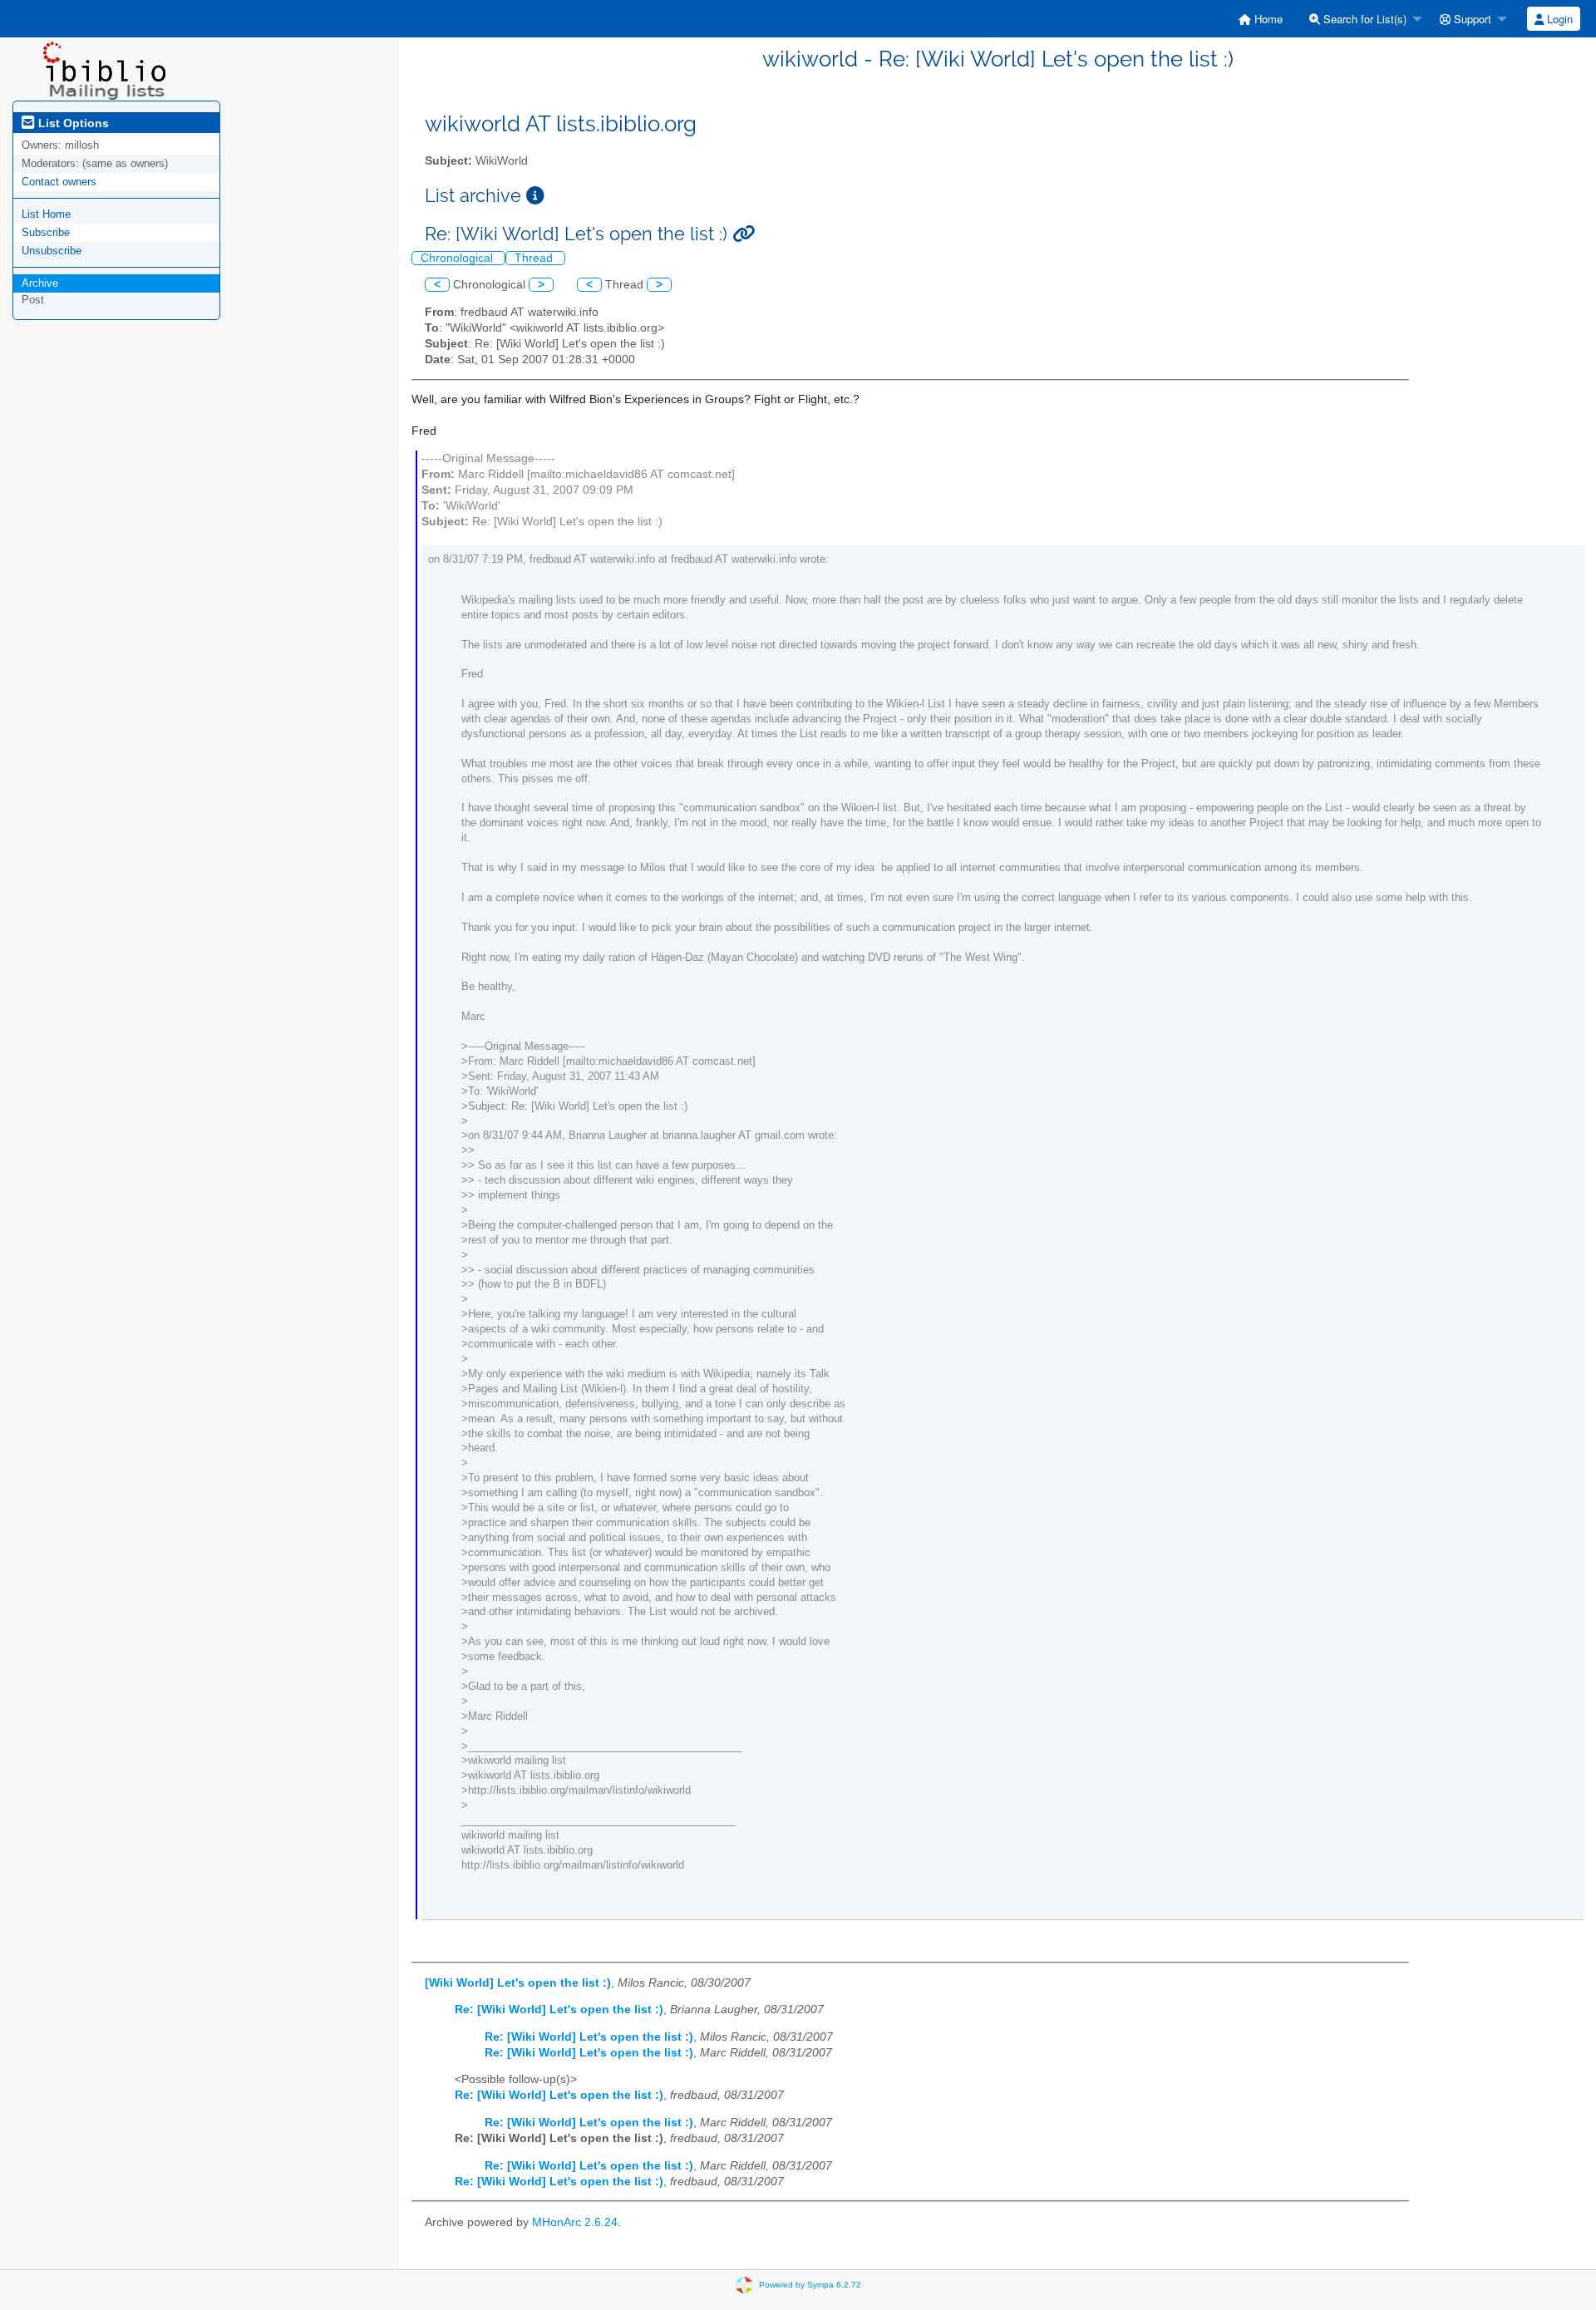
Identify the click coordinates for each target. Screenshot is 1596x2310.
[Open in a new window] (535, 196)
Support (1471, 19)
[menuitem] (1261, 19)
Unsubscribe (52, 251)
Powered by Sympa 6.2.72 (810, 2285)
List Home (46, 214)
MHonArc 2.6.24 (575, 2222)
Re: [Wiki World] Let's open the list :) (559, 2010)
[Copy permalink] (744, 234)
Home (1267, 19)
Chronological (458, 258)
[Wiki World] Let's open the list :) (518, 1983)
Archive (40, 283)
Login (1558, 19)
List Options (72, 123)
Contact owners (59, 182)
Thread (535, 258)
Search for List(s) (1363, 19)
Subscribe (46, 232)
